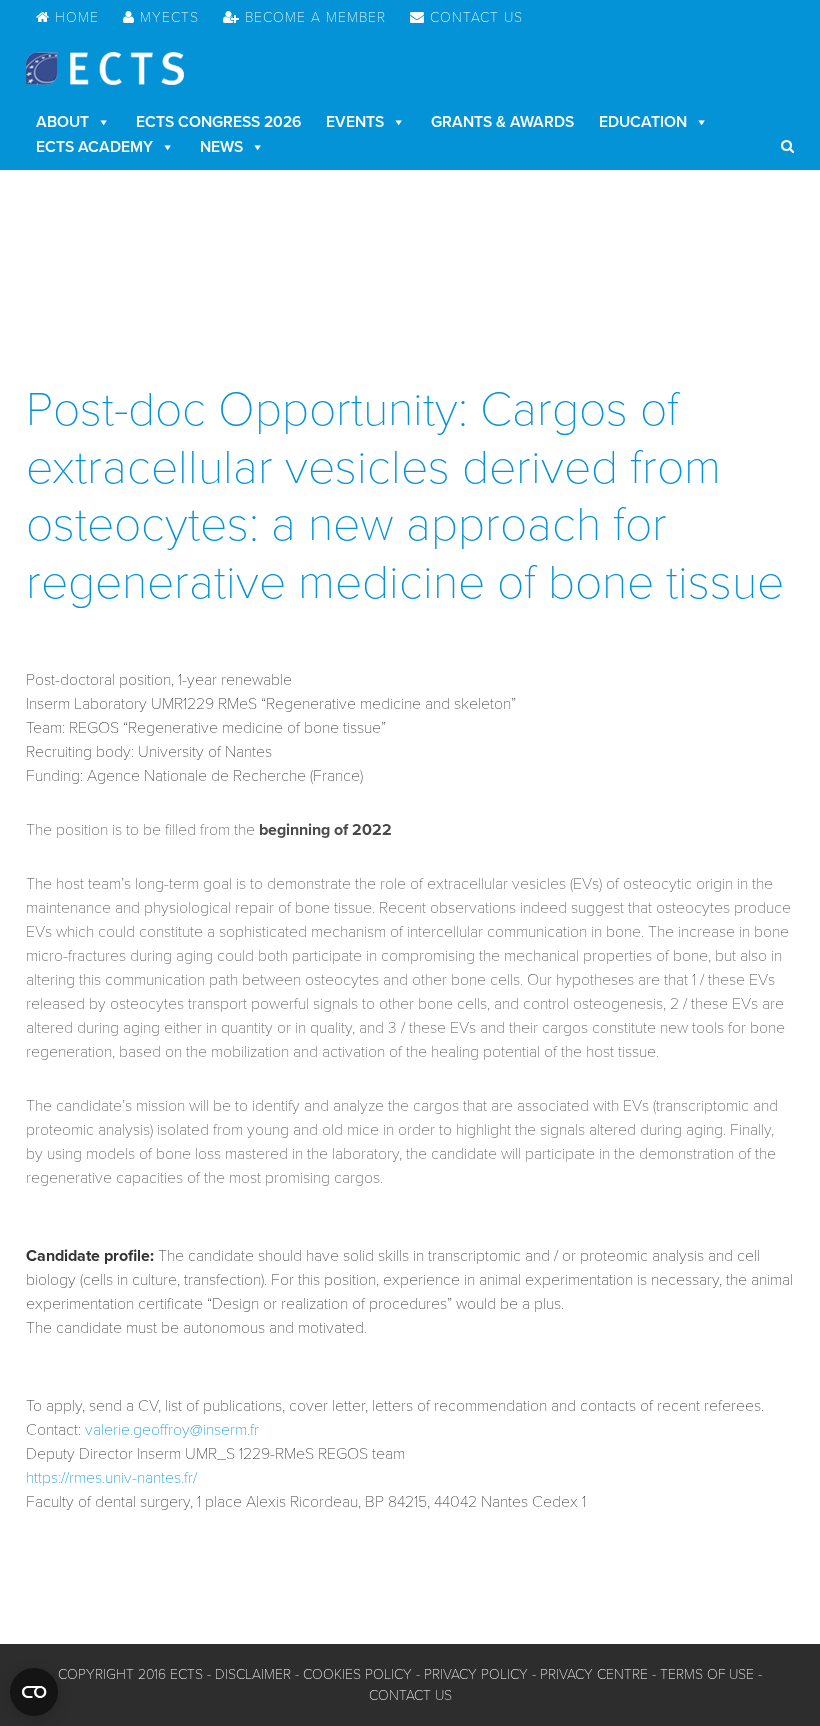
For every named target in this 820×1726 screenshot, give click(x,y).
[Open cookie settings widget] (34, 1692)
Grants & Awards (502, 122)
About (62, 122)
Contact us (410, 1695)
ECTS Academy (94, 147)
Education (643, 122)
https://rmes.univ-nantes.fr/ (111, 1478)
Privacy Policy (476, 1674)
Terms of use (707, 1674)
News (221, 147)
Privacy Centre (594, 1674)
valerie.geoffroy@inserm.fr (172, 1430)
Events (355, 122)
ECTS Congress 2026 (218, 122)
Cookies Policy (357, 1674)
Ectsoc (105, 68)
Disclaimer (253, 1674)
